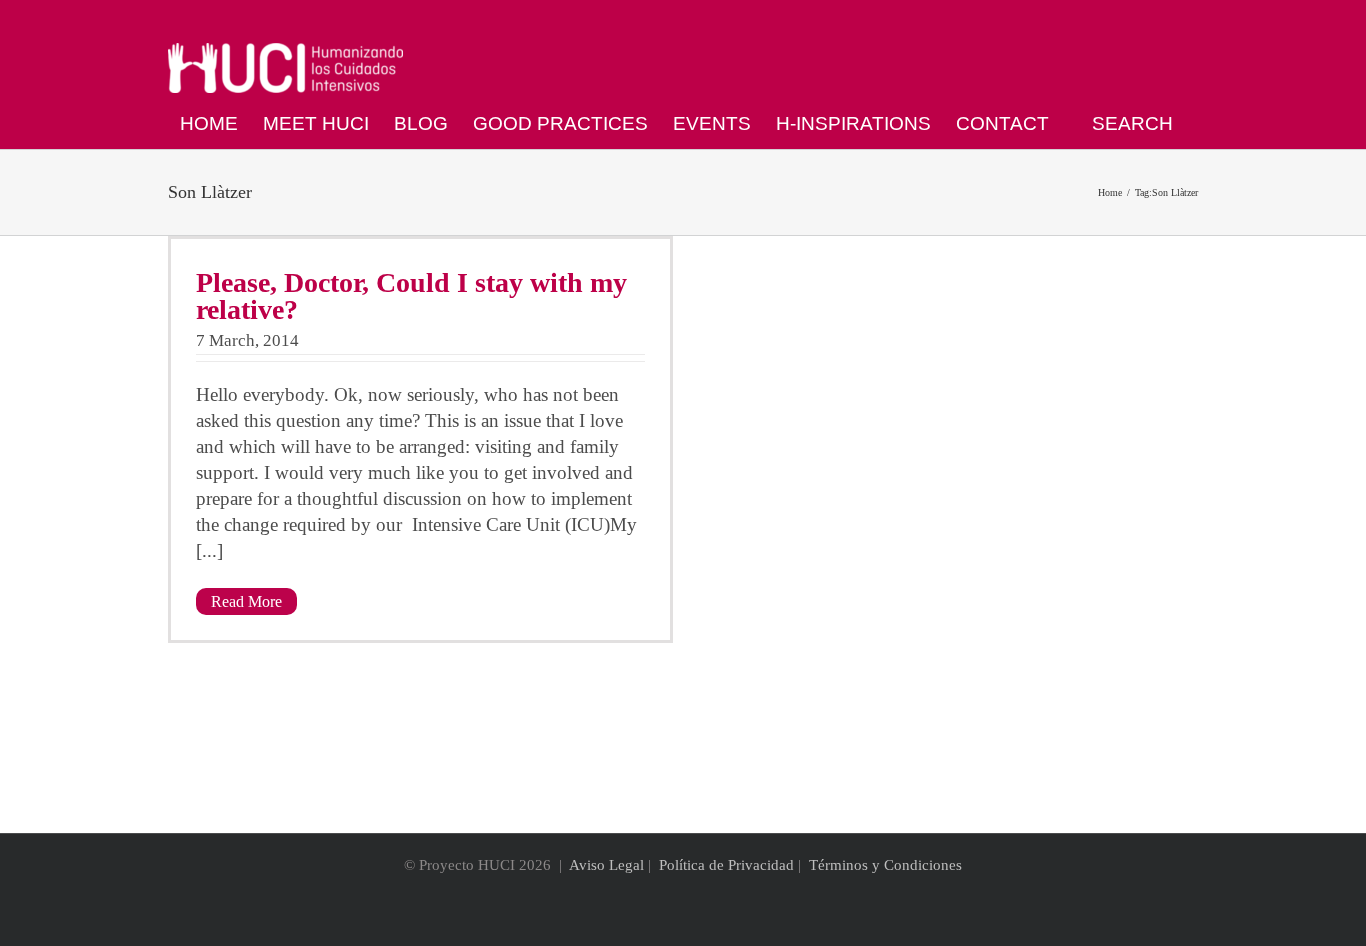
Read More (246, 601)
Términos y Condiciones (885, 865)
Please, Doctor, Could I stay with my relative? (411, 296)
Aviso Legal (606, 865)
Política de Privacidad (726, 865)
